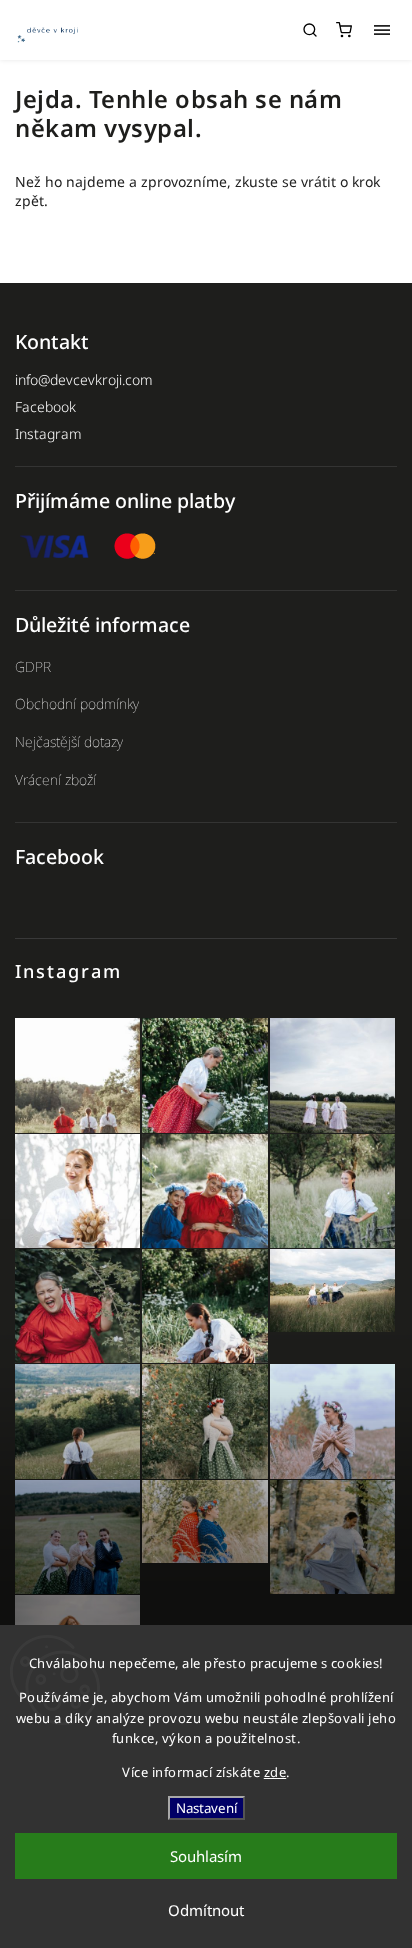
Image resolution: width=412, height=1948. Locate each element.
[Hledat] (310, 30)
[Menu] (382, 30)
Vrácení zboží (55, 779)
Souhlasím (206, 1856)
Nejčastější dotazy (69, 741)
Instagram (48, 433)
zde (275, 1772)
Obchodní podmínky (77, 703)
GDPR (33, 666)
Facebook (45, 406)
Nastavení (206, 1808)
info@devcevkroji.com (84, 379)
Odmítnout (206, 1910)
